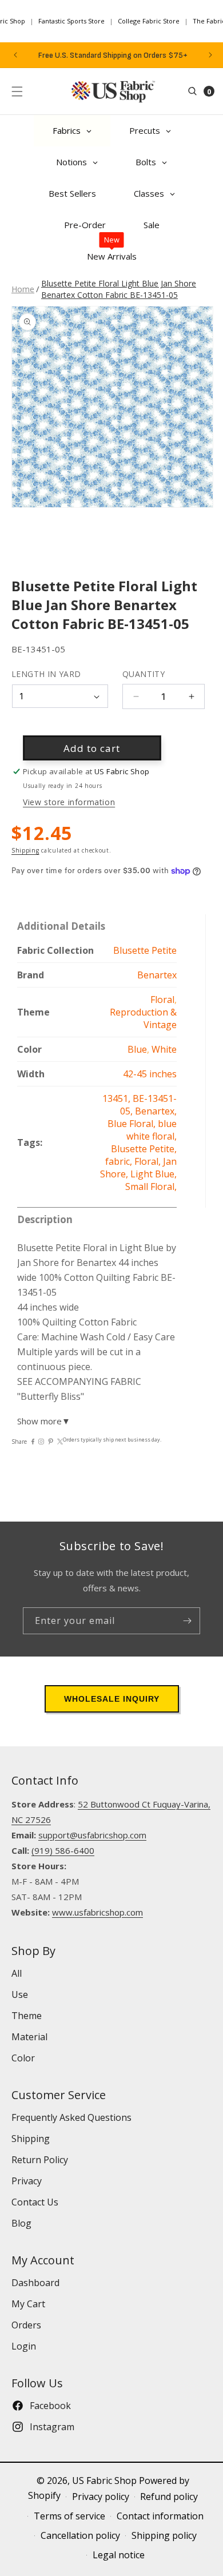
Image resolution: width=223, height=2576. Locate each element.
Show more (44, 1421)
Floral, (149, 1161)
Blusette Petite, (144, 1149)
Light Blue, (154, 1174)
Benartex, (156, 1111)
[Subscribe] (187, 1621)
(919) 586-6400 (63, 1850)
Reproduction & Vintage (143, 1018)
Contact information (160, 2516)
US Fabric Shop (104, 2481)
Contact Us (35, 2202)
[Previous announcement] (15, 55)
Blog (21, 2223)
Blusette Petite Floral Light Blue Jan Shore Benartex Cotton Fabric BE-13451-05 (119, 289)
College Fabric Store (149, 21)
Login (24, 2346)
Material (29, 2037)
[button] (17, 91)
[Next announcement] (210, 55)
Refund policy (169, 2497)
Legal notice (119, 2555)
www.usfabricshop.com (97, 1912)
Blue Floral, (133, 1124)
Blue (137, 1049)
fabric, (120, 1161)
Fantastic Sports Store (71, 21)
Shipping (25, 850)
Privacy (27, 2181)
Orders (26, 2325)
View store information (69, 802)
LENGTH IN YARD (46, 674)
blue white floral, (152, 1130)
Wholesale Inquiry (112, 1699)
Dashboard (35, 2283)
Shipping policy (164, 2535)
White (164, 1049)
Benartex (157, 975)
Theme (27, 2016)
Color (23, 2058)
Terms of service (69, 2516)
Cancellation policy (80, 2535)
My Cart (28, 2304)
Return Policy (40, 2160)
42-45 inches (150, 1074)
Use (20, 1994)
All (17, 1973)
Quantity (144, 674)
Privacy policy (101, 2497)
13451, (118, 1098)
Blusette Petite (145, 950)
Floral (162, 1000)
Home (23, 289)
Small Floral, (151, 1187)
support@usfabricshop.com (92, 1835)
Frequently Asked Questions (71, 2117)
